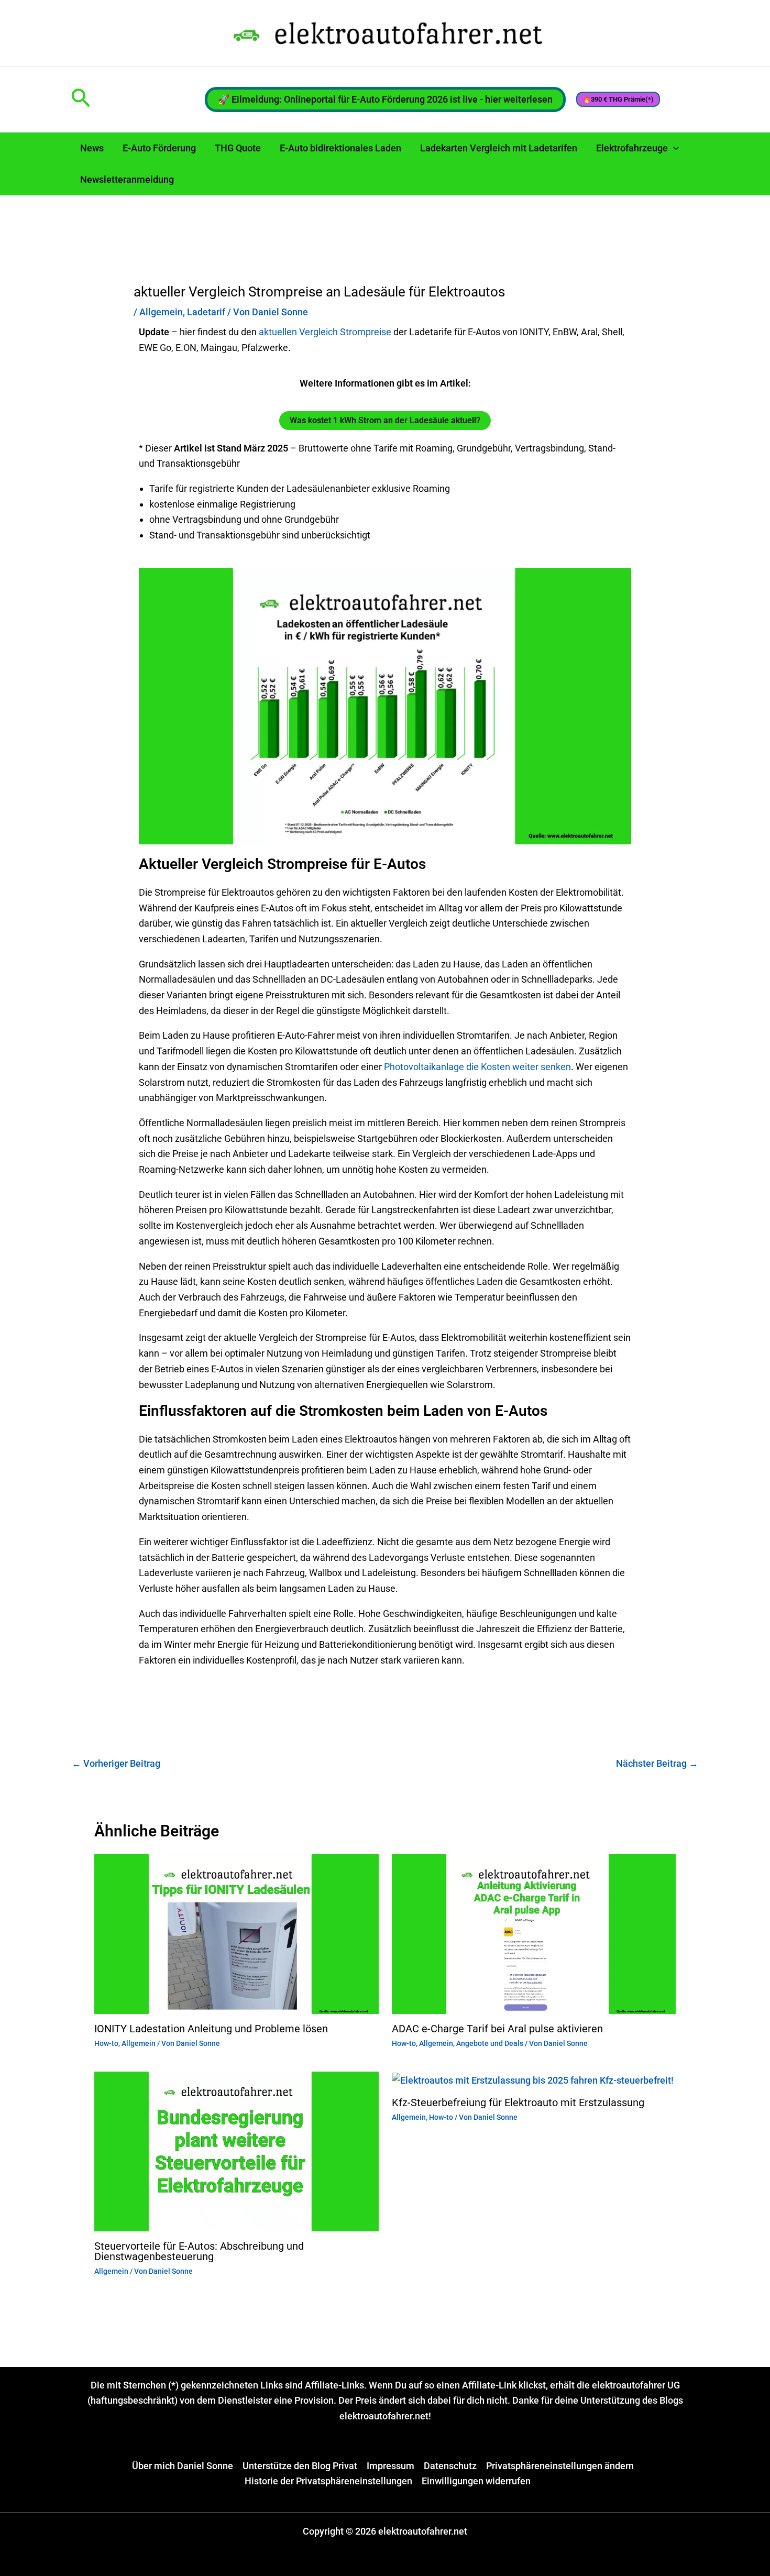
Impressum (390, 2466)
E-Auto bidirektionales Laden (340, 148)
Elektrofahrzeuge (632, 148)
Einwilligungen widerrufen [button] (476, 2481)
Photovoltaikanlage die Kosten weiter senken (476, 1067)
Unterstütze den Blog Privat (300, 2466)
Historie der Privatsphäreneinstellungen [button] (328, 2481)
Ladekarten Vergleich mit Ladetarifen (499, 148)
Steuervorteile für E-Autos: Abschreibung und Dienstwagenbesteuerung (199, 2251)
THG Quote (238, 148)
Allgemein (161, 312)
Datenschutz (450, 2466)
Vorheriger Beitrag (116, 1763)
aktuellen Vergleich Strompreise (324, 332)
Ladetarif (206, 312)
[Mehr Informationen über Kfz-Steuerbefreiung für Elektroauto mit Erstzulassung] (533, 2079)
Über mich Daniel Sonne (183, 2466)
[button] (81, 99)
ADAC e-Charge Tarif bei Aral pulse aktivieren (500, 2029)
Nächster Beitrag (657, 1763)
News (92, 148)
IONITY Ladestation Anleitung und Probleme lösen (211, 2029)
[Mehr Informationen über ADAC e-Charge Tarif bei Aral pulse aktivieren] (534, 1933)
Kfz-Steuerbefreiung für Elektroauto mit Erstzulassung (518, 2102)
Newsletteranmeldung (127, 179)
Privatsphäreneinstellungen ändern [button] (560, 2466)
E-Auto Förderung (159, 148)
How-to (106, 2043)
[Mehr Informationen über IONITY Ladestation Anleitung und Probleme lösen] (236, 1933)
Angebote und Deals (490, 2043)
